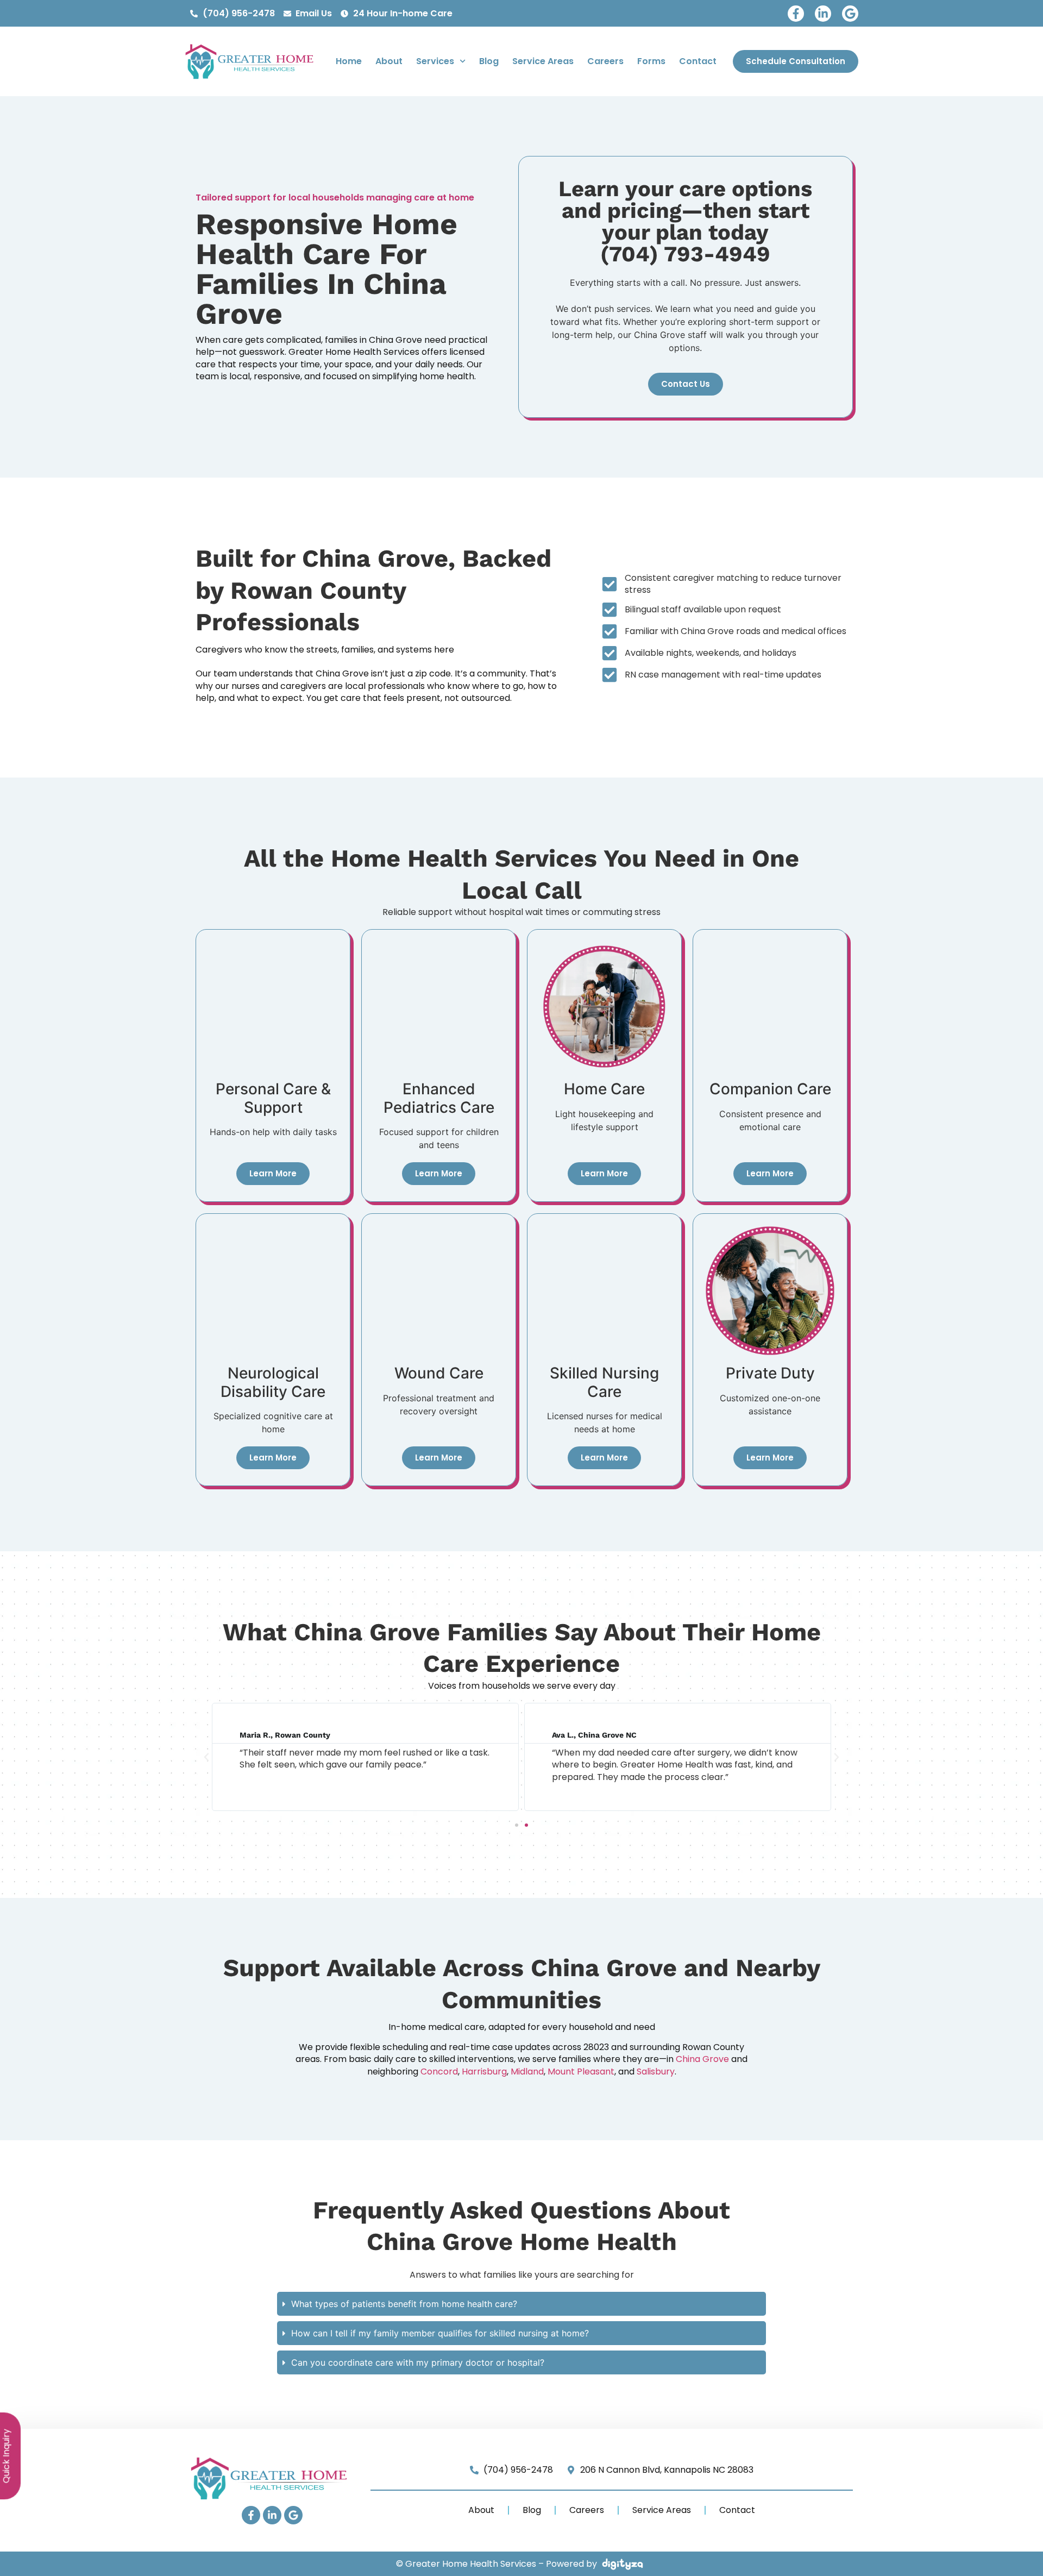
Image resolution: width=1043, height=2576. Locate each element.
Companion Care (770, 1089)
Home (349, 61)
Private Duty (770, 1373)
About (389, 61)
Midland (527, 2072)
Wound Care (439, 1373)
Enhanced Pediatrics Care (439, 1098)
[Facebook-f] (796, 14)
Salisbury (656, 2072)
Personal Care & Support (273, 1098)
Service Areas (543, 61)
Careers (605, 61)
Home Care (604, 1089)
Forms (651, 61)
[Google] (850, 14)
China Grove (702, 2059)
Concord (439, 2072)
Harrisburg (484, 2072)
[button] (206, 1757)
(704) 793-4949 (685, 254)
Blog (489, 61)
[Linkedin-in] (823, 14)
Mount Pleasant (581, 2072)
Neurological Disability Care (273, 1382)
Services (435, 61)
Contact (698, 61)
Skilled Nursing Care (604, 1382)
